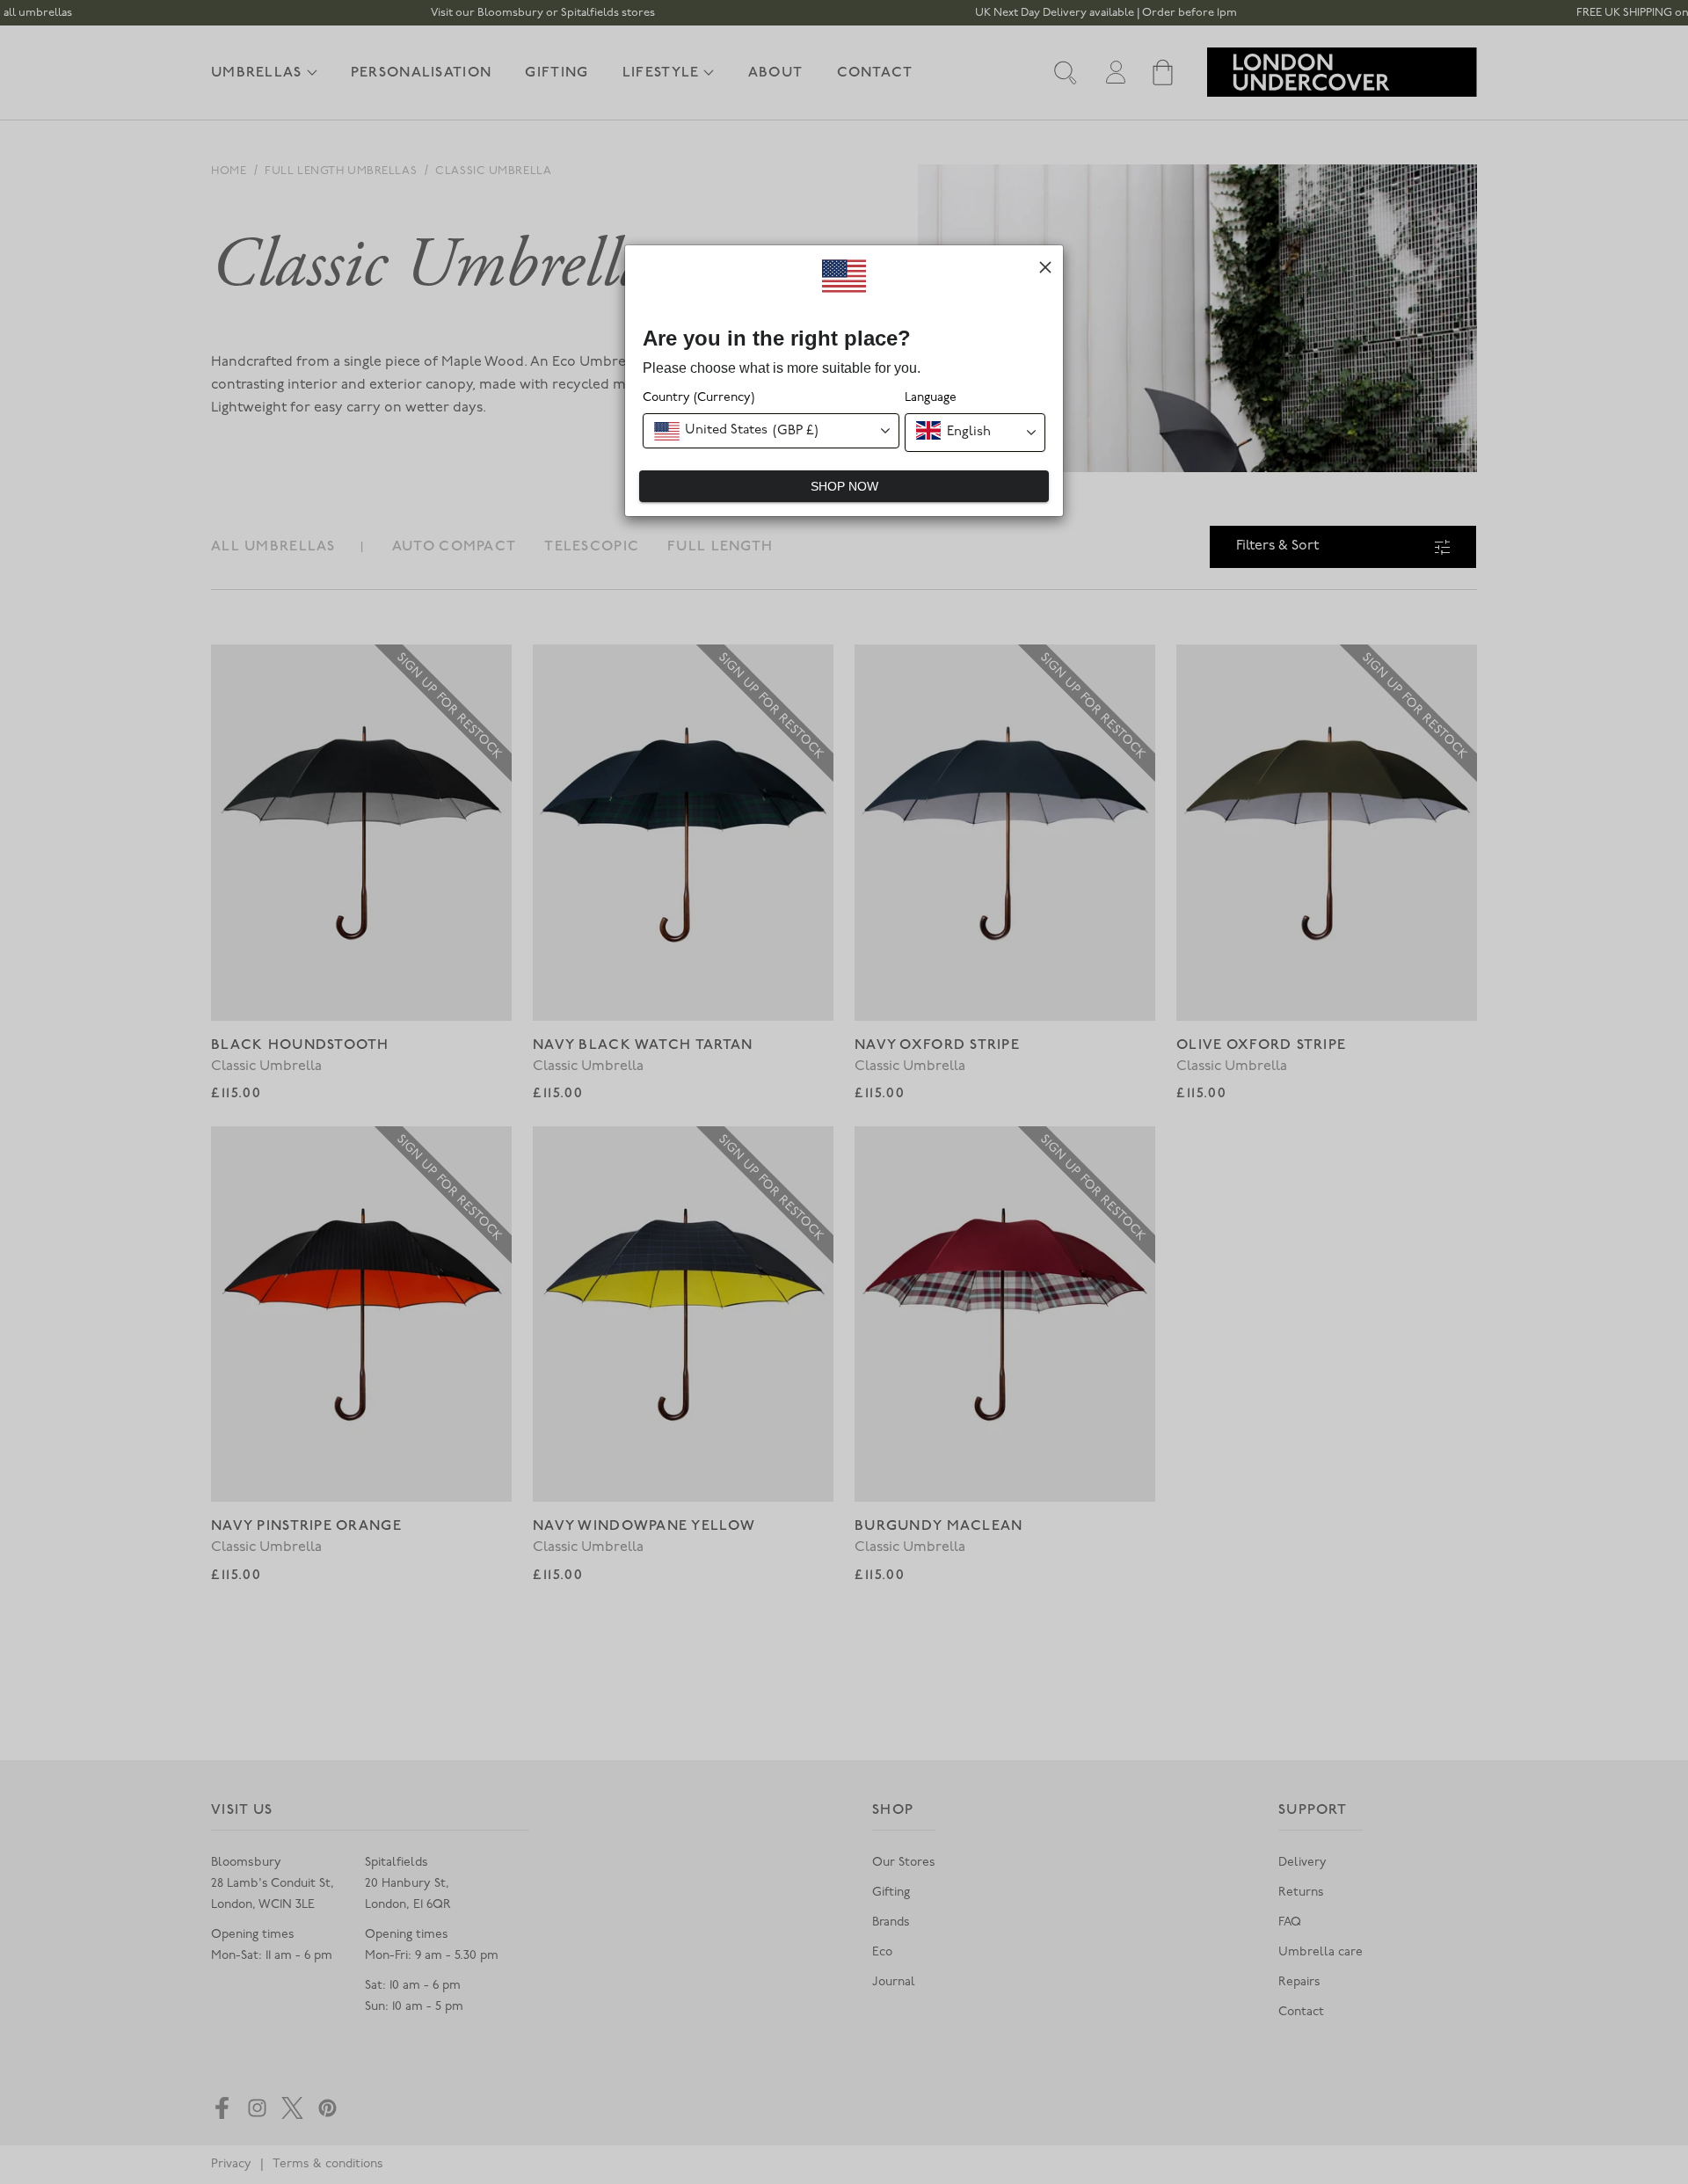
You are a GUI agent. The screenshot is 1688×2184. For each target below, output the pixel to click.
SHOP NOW (844, 486)
